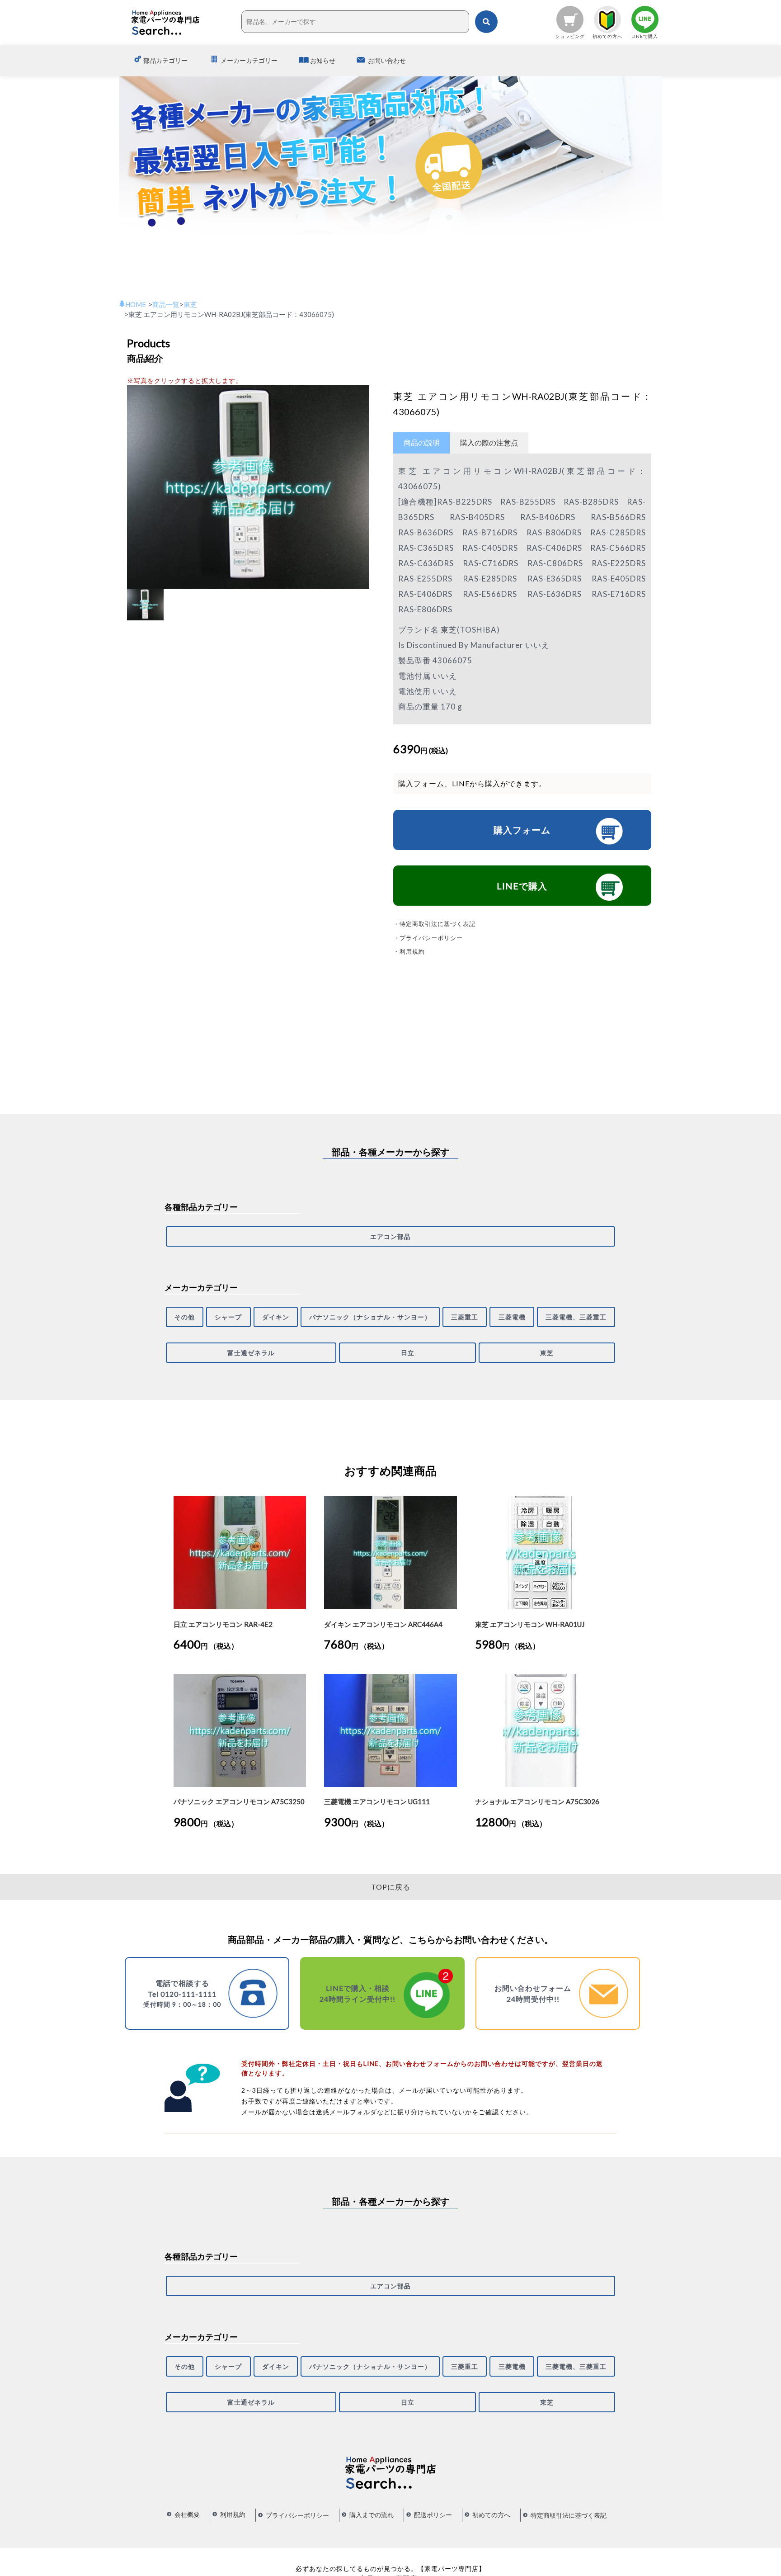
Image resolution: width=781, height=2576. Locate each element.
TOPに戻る (391, 1887)
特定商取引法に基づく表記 (569, 2515)
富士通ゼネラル (251, 1353)
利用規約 (233, 2514)
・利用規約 (409, 951)
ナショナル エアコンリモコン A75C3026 (537, 1801)
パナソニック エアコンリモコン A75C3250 (239, 1801)
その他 (185, 1317)
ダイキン (276, 1317)
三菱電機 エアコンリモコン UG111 (377, 1801)
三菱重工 (465, 1317)
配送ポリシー (433, 2515)
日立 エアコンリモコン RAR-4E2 (223, 1624)
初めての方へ (491, 2515)
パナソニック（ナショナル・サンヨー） (370, 1317)
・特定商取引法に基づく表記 (434, 924)
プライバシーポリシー (297, 2515)
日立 (408, 1353)
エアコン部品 (390, 1236)
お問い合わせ (387, 60)
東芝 (547, 1353)
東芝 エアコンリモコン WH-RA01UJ (530, 1624)
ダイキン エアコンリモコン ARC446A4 (383, 1624)
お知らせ (323, 60)
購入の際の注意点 (489, 442)
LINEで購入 (522, 886)
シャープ (228, 1317)
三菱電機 (512, 1317)
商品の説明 (422, 442)
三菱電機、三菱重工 (576, 1317)
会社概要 (187, 2514)
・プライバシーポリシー (428, 938)
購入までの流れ (372, 2515)
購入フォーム (522, 830)
